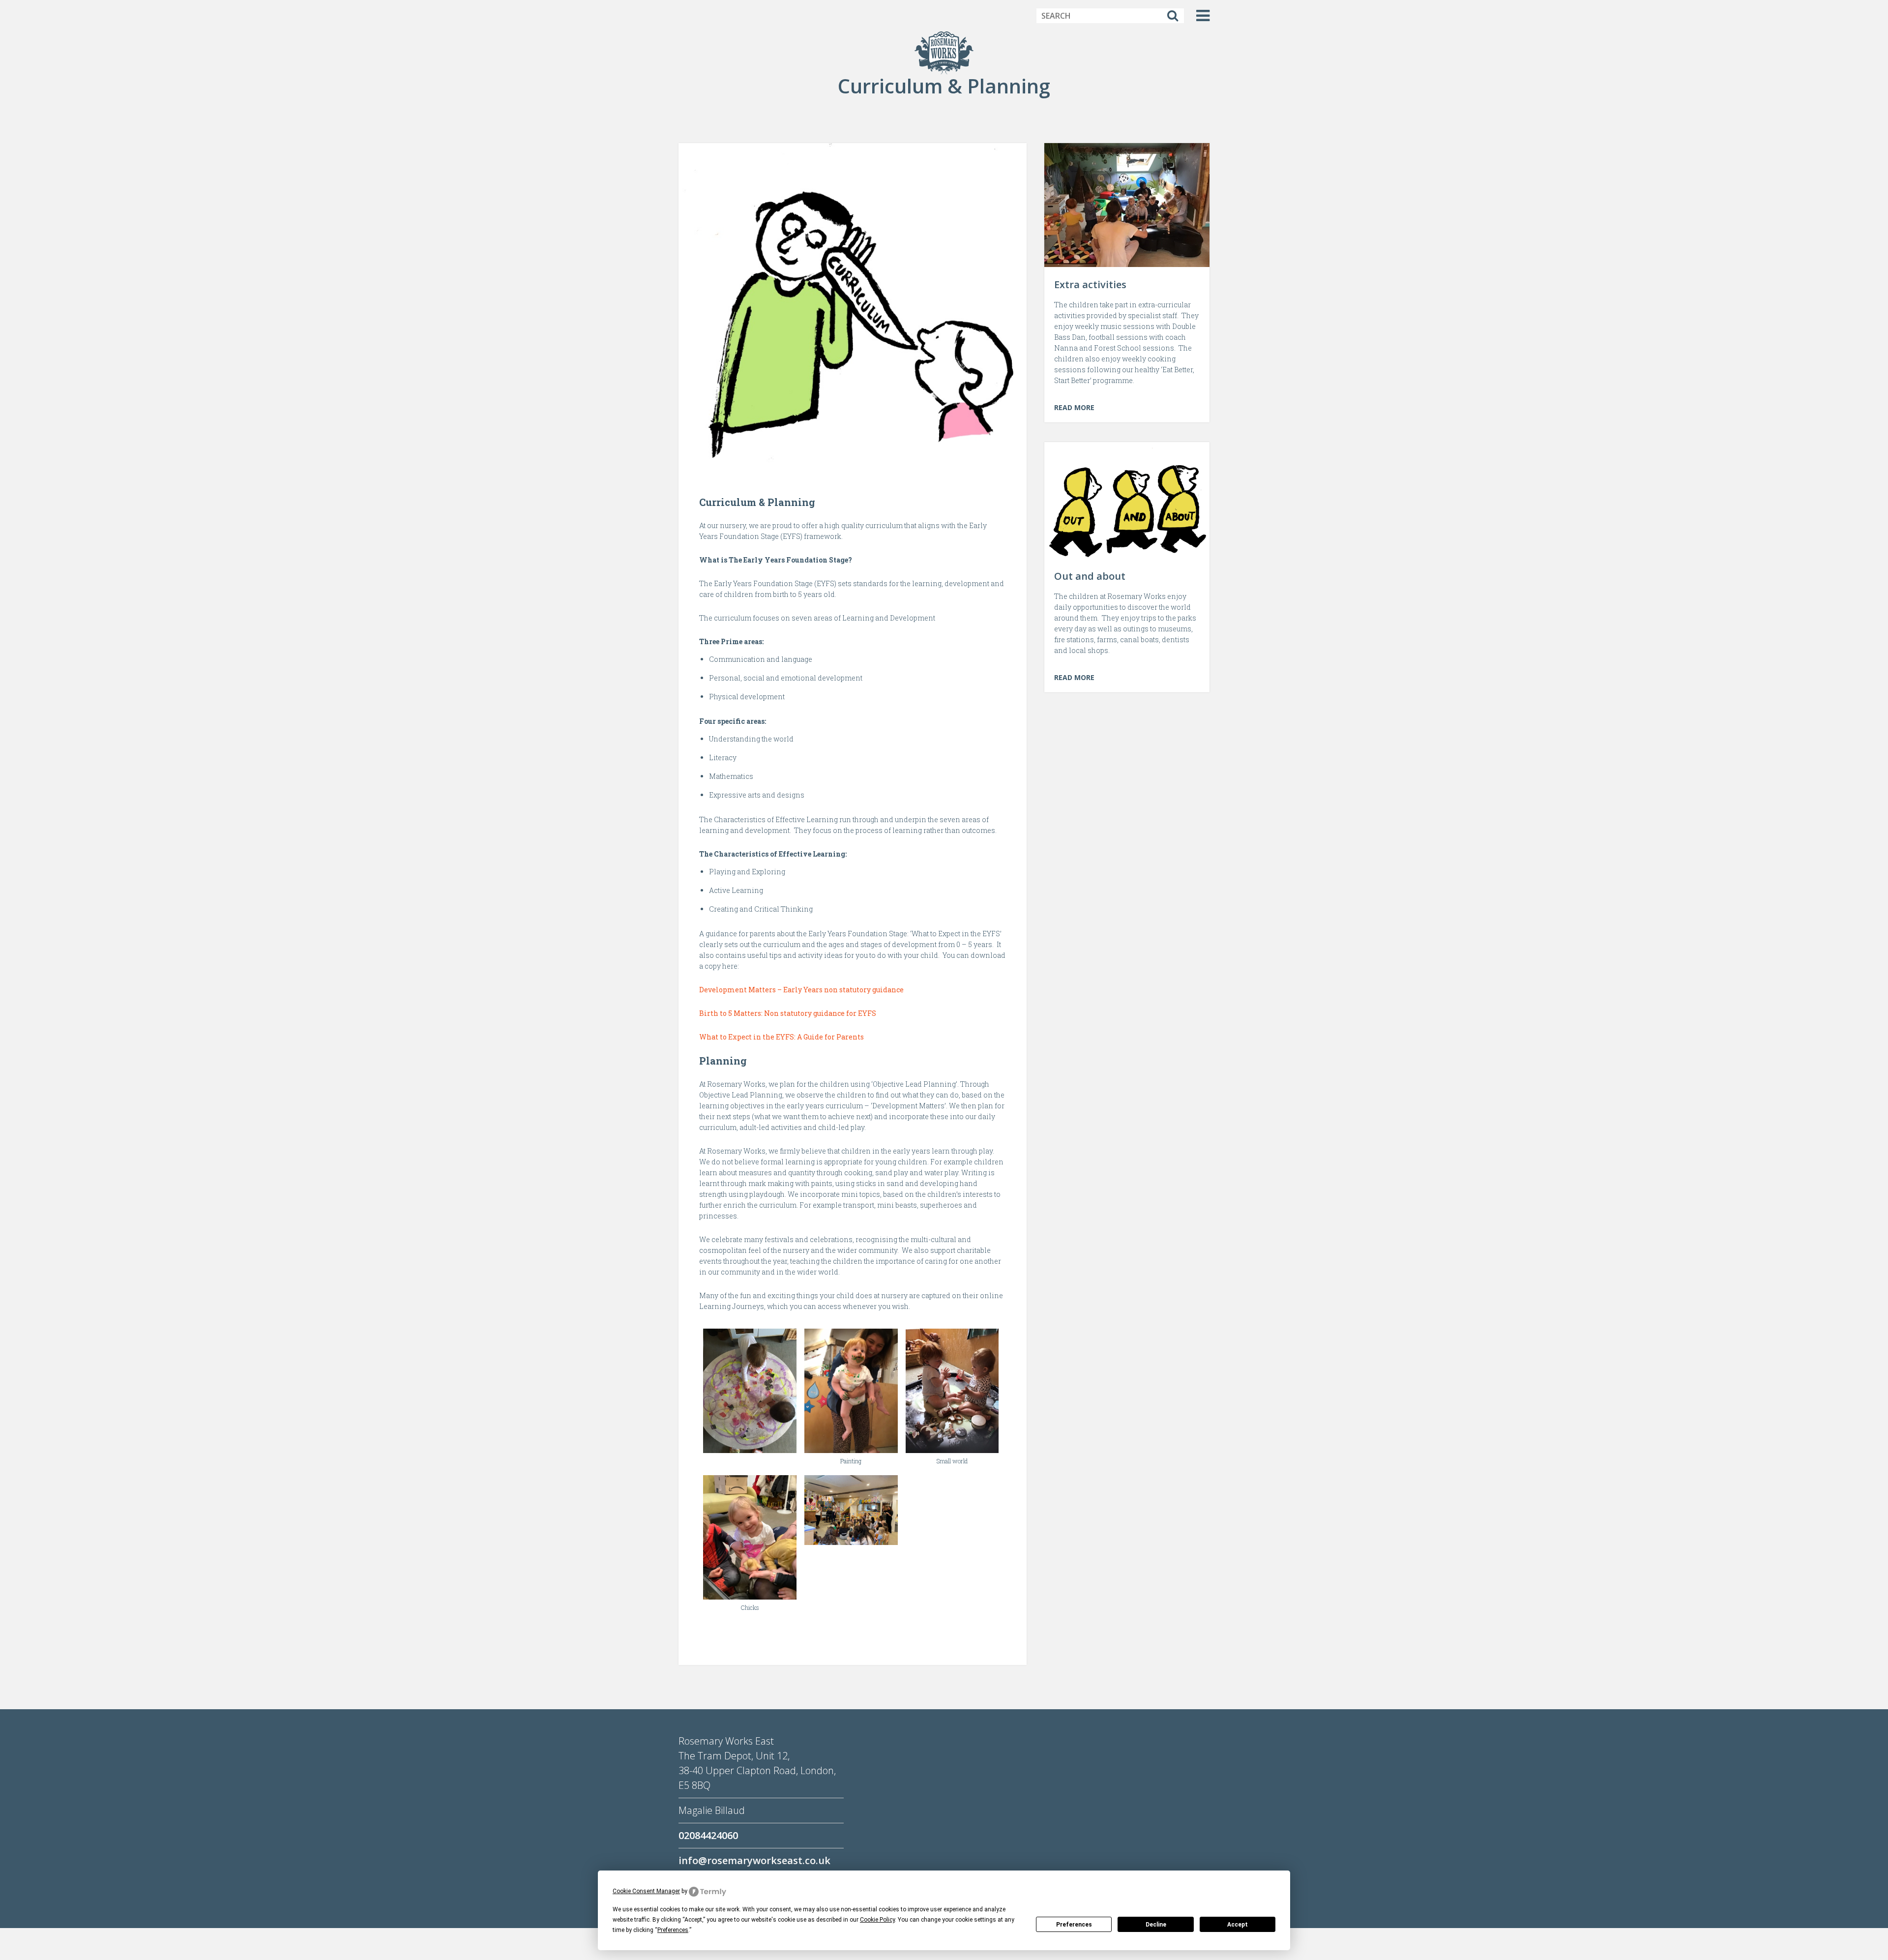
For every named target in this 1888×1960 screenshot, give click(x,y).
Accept (1238, 1925)
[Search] (1173, 16)
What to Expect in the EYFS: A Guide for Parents (782, 1037)
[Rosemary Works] (944, 52)
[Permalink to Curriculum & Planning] (853, 308)
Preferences (1074, 1925)
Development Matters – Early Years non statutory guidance (801, 990)
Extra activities (1090, 284)
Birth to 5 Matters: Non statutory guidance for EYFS (788, 1013)
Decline (1156, 1925)
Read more (1074, 407)
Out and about (1090, 576)
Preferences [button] (673, 1930)
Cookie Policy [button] (877, 1920)
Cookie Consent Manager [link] (646, 1891)
